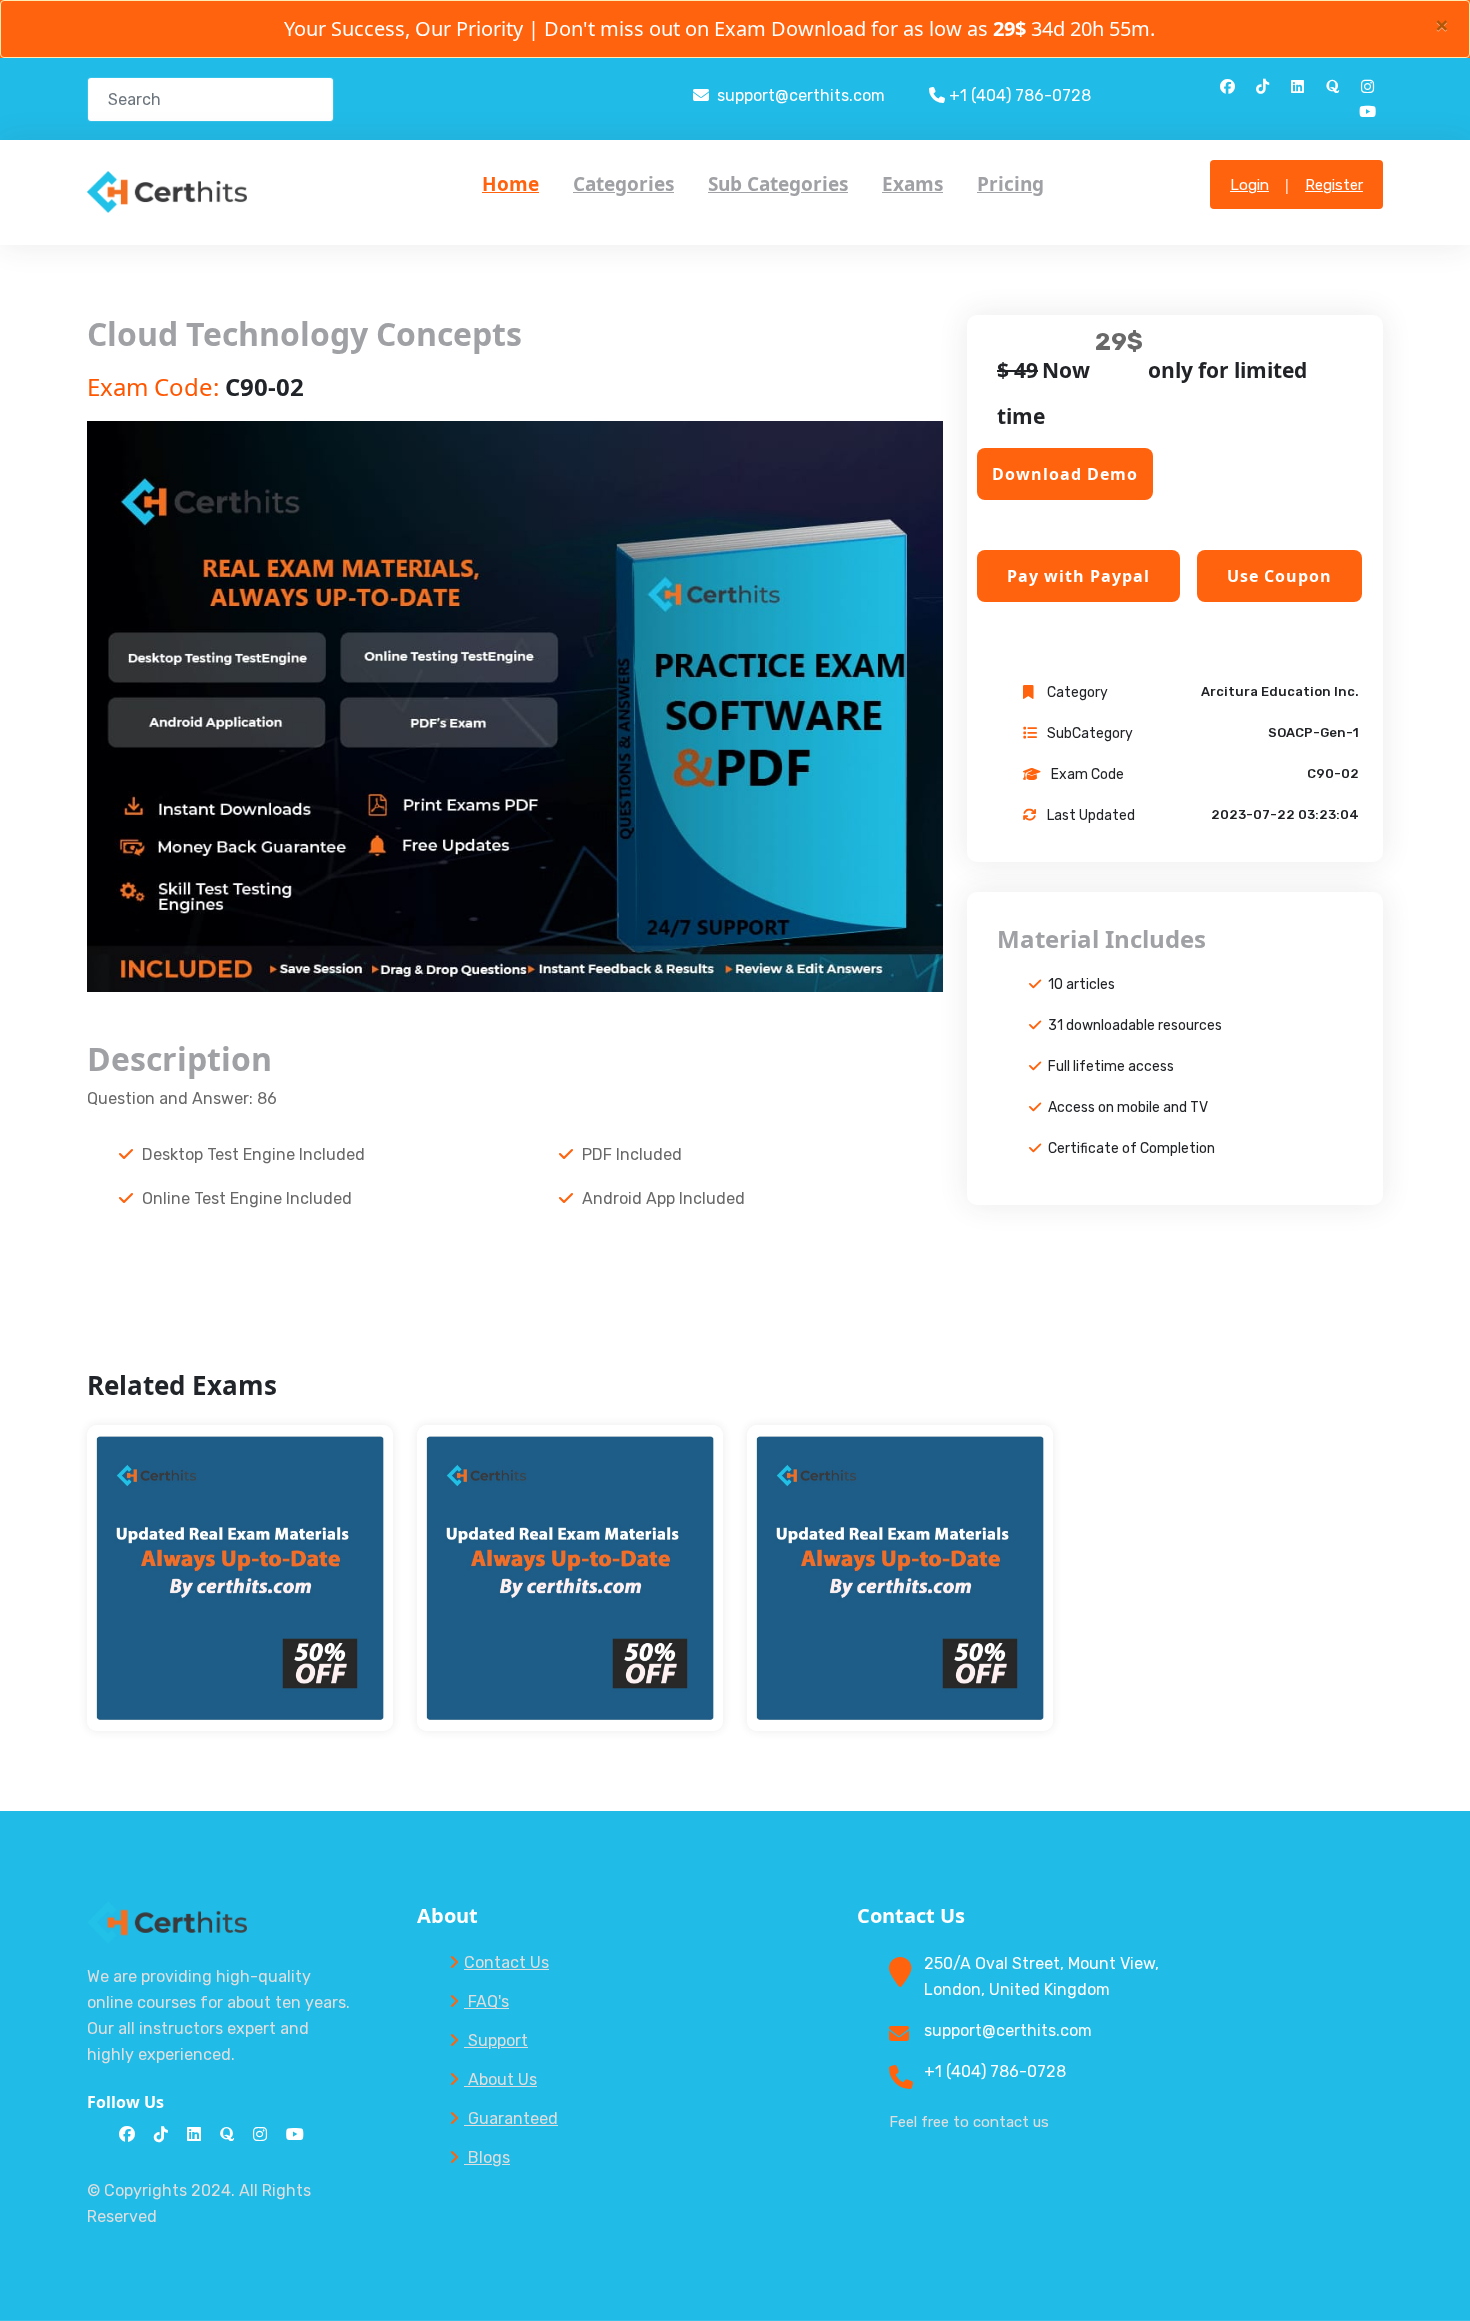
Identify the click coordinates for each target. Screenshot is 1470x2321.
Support (496, 2040)
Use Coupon (1279, 576)
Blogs (487, 2157)
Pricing (1010, 184)
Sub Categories (778, 184)
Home (510, 184)
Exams (912, 184)
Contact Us (506, 1962)
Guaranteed (511, 2118)
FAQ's (486, 2001)
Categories (623, 184)
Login (1249, 185)
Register (1334, 185)
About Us (500, 2079)
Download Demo (1065, 474)
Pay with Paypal (1078, 576)
